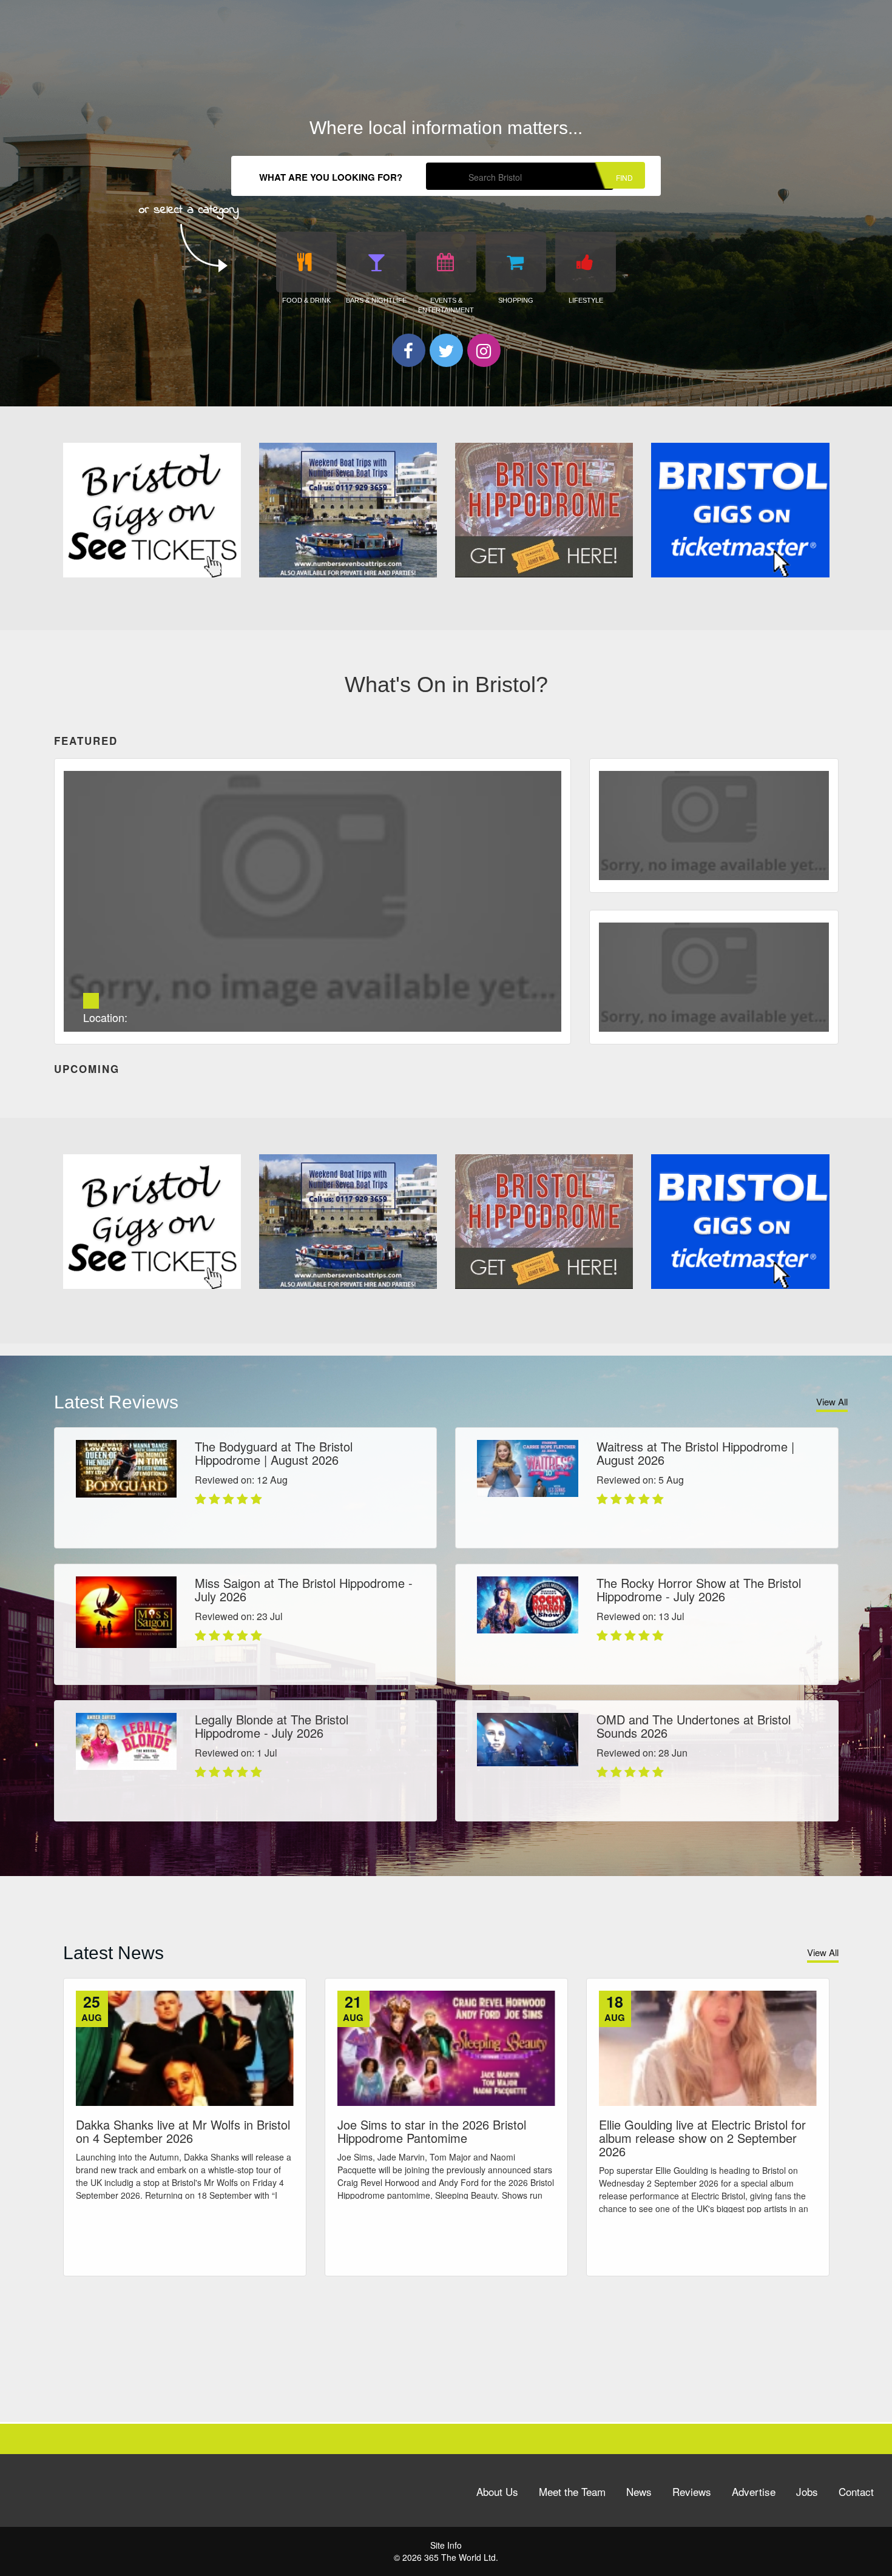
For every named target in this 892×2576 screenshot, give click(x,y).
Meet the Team (572, 2491)
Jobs (807, 2491)
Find (624, 177)
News (639, 2491)
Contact (856, 2491)
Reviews (692, 2491)
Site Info (446, 2545)
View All (832, 1401)
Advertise (754, 2491)
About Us (497, 2491)
